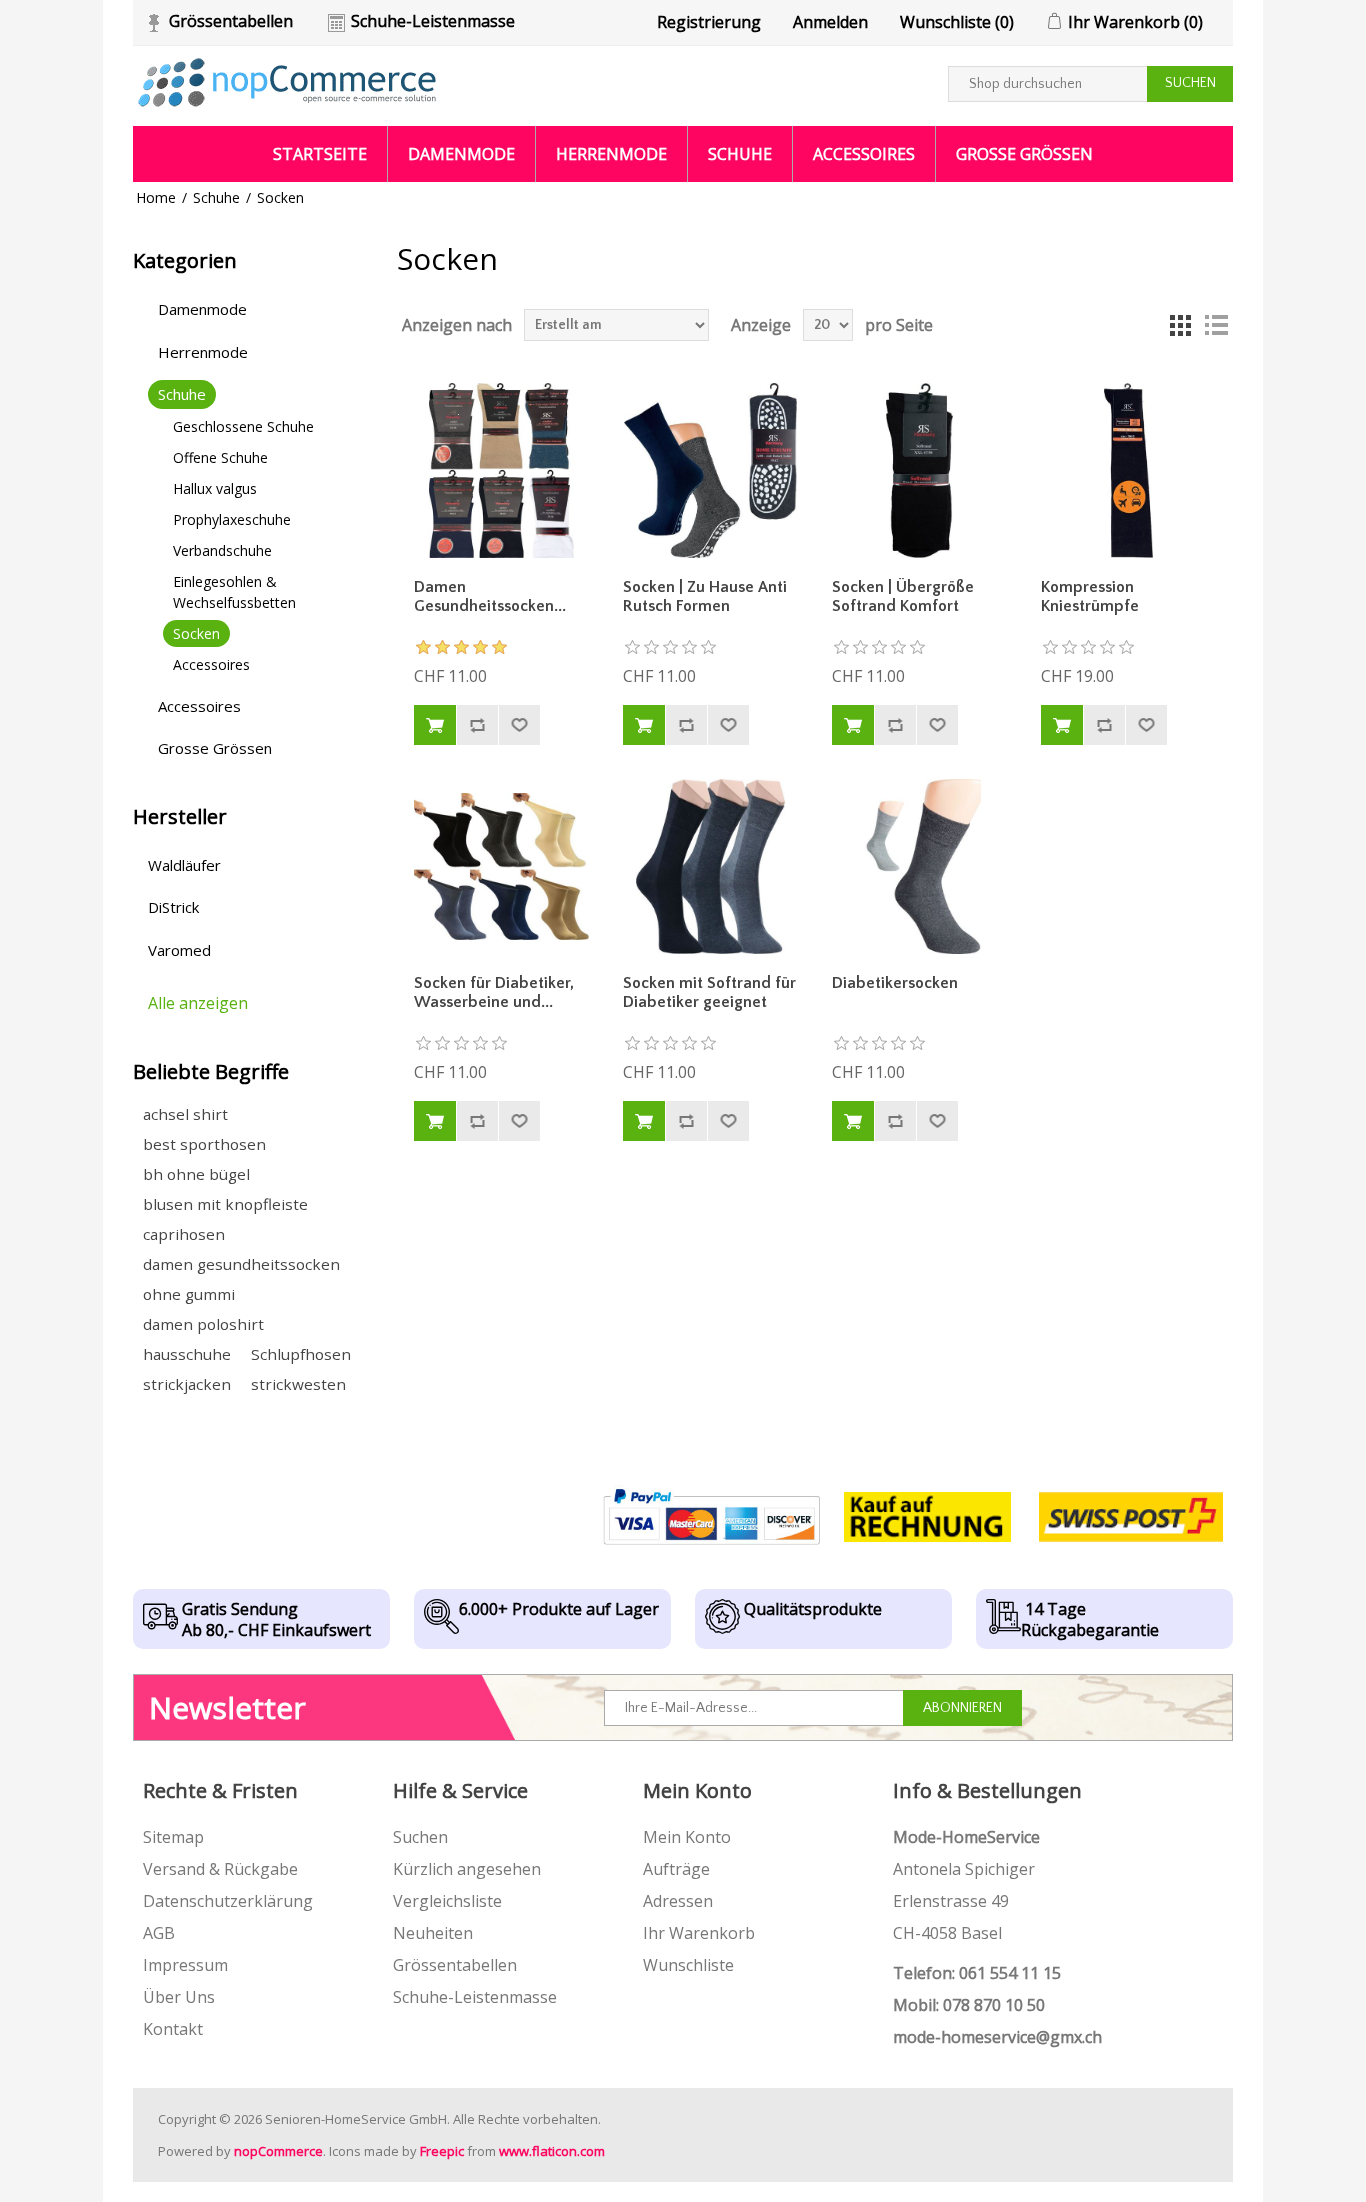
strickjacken (187, 1384)
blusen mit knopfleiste (225, 1204)
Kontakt (173, 2029)
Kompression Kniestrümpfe (1090, 596)
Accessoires (864, 154)
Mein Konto (687, 1837)
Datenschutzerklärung (228, 1901)
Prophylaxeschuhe (232, 519)
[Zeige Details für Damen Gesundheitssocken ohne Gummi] (502, 471)
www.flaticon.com (552, 2151)
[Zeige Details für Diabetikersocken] (920, 867)
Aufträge (676, 1869)
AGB (159, 1933)
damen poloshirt (203, 1324)
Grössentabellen (231, 21)
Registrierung (709, 22)
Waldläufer (184, 865)
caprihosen (184, 1234)
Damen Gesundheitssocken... (490, 596)
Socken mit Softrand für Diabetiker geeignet (709, 992)
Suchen (420, 1837)
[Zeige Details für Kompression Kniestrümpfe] (1129, 471)
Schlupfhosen (301, 1354)
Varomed (179, 950)
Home (156, 197)
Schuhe (740, 154)
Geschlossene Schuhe (243, 426)
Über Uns (179, 1997)
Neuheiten (433, 1933)
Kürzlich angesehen (467, 1869)
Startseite (320, 154)
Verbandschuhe (222, 550)
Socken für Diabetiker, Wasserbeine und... (494, 992)
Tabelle (1180, 325)
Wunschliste (688, 1965)
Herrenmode (611, 154)
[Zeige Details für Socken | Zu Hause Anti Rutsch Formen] (711, 471)
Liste (1216, 325)
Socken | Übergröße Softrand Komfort (903, 596)
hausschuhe (187, 1354)
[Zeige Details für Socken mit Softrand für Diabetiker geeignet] (711, 867)
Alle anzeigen (198, 1003)
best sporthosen (204, 1144)
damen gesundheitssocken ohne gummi (241, 1279)
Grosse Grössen (1024, 154)
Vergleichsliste (447, 1901)
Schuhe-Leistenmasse (433, 21)
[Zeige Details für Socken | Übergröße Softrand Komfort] (920, 471)
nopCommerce (278, 2151)
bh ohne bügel (196, 1174)
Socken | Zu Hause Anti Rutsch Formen (705, 596)
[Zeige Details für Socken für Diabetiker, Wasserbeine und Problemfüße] (502, 867)
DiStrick (173, 907)
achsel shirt (185, 1114)
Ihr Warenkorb (699, 1933)
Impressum (185, 1965)
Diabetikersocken (895, 983)
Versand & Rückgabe (220, 1869)
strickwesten (298, 1384)
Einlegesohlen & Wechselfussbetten (234, 592)
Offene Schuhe (220, 457)
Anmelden (830, 22)
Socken (196, 633)
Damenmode (461, 154)
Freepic (442, 2151)
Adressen (678, 1901)
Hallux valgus (215, 488)
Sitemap (173, 1837)
